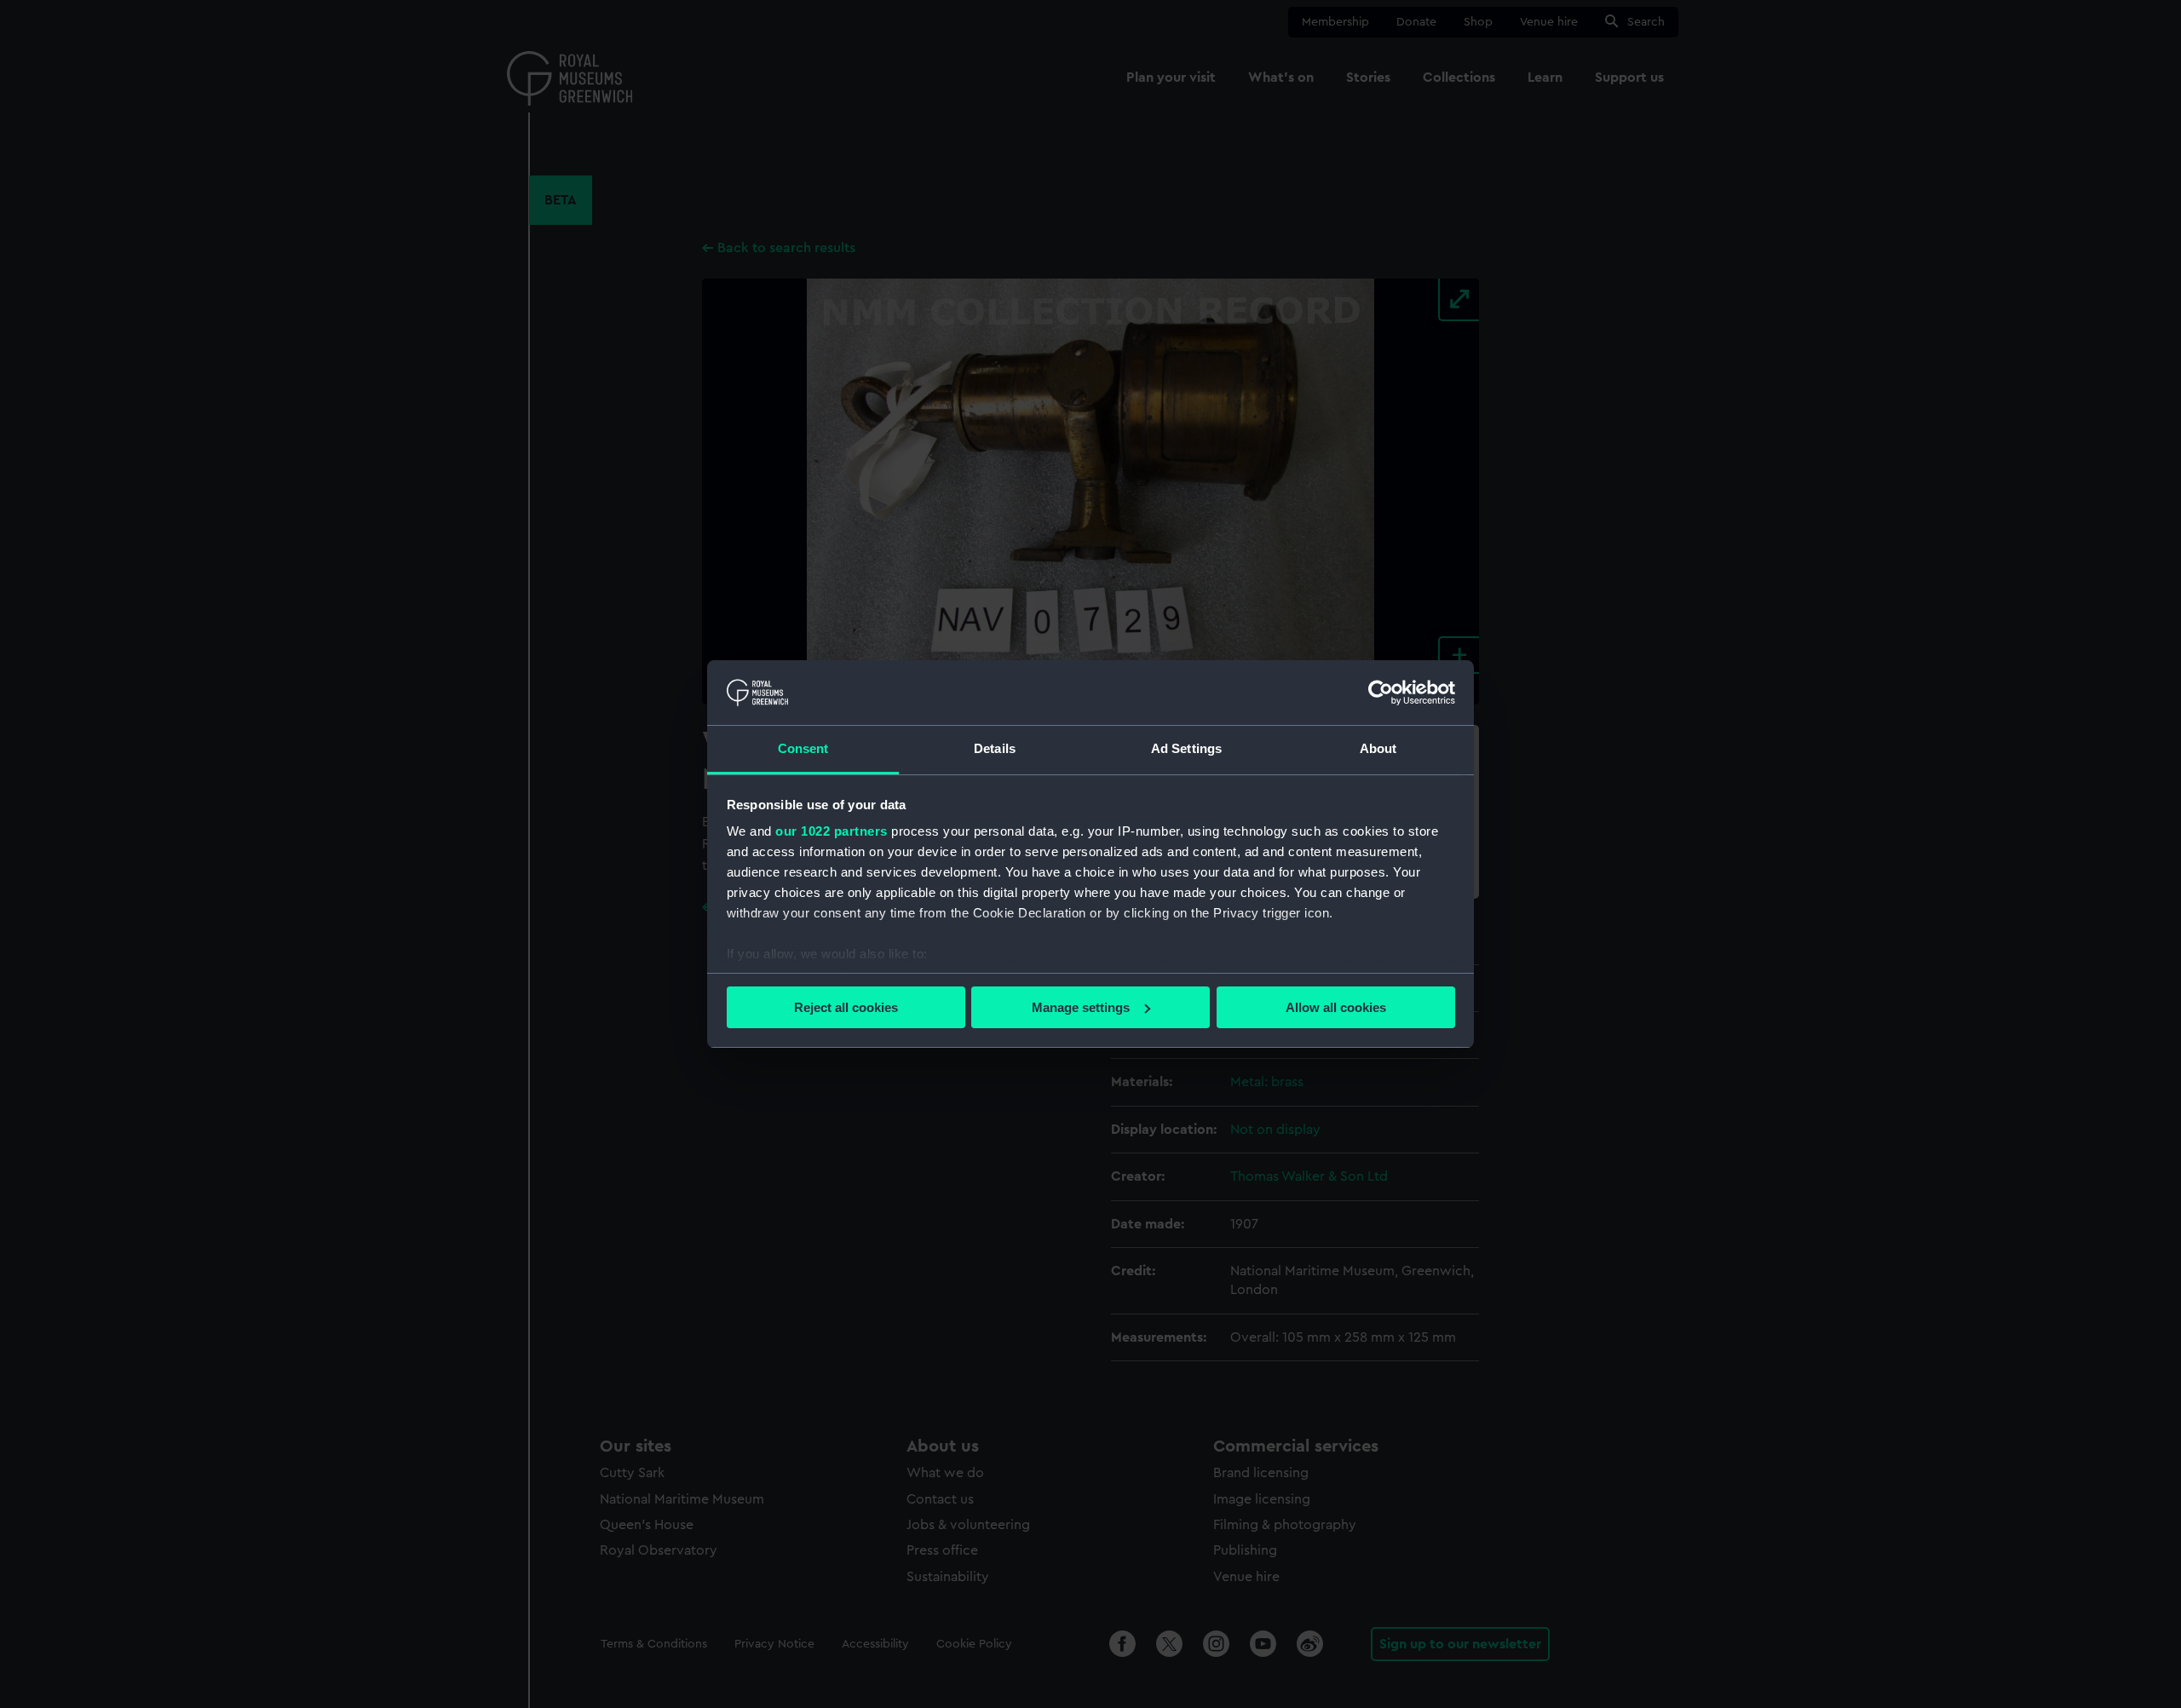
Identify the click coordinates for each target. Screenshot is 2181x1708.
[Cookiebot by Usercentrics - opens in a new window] (1381, 693)
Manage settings (1081, 1007)
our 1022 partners (832, 831)
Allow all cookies (1336, 1007)
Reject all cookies (846, 1007)
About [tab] (1378, 748)
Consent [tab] (803, 748)
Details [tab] (995, 748)
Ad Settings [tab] (1186, 748)
